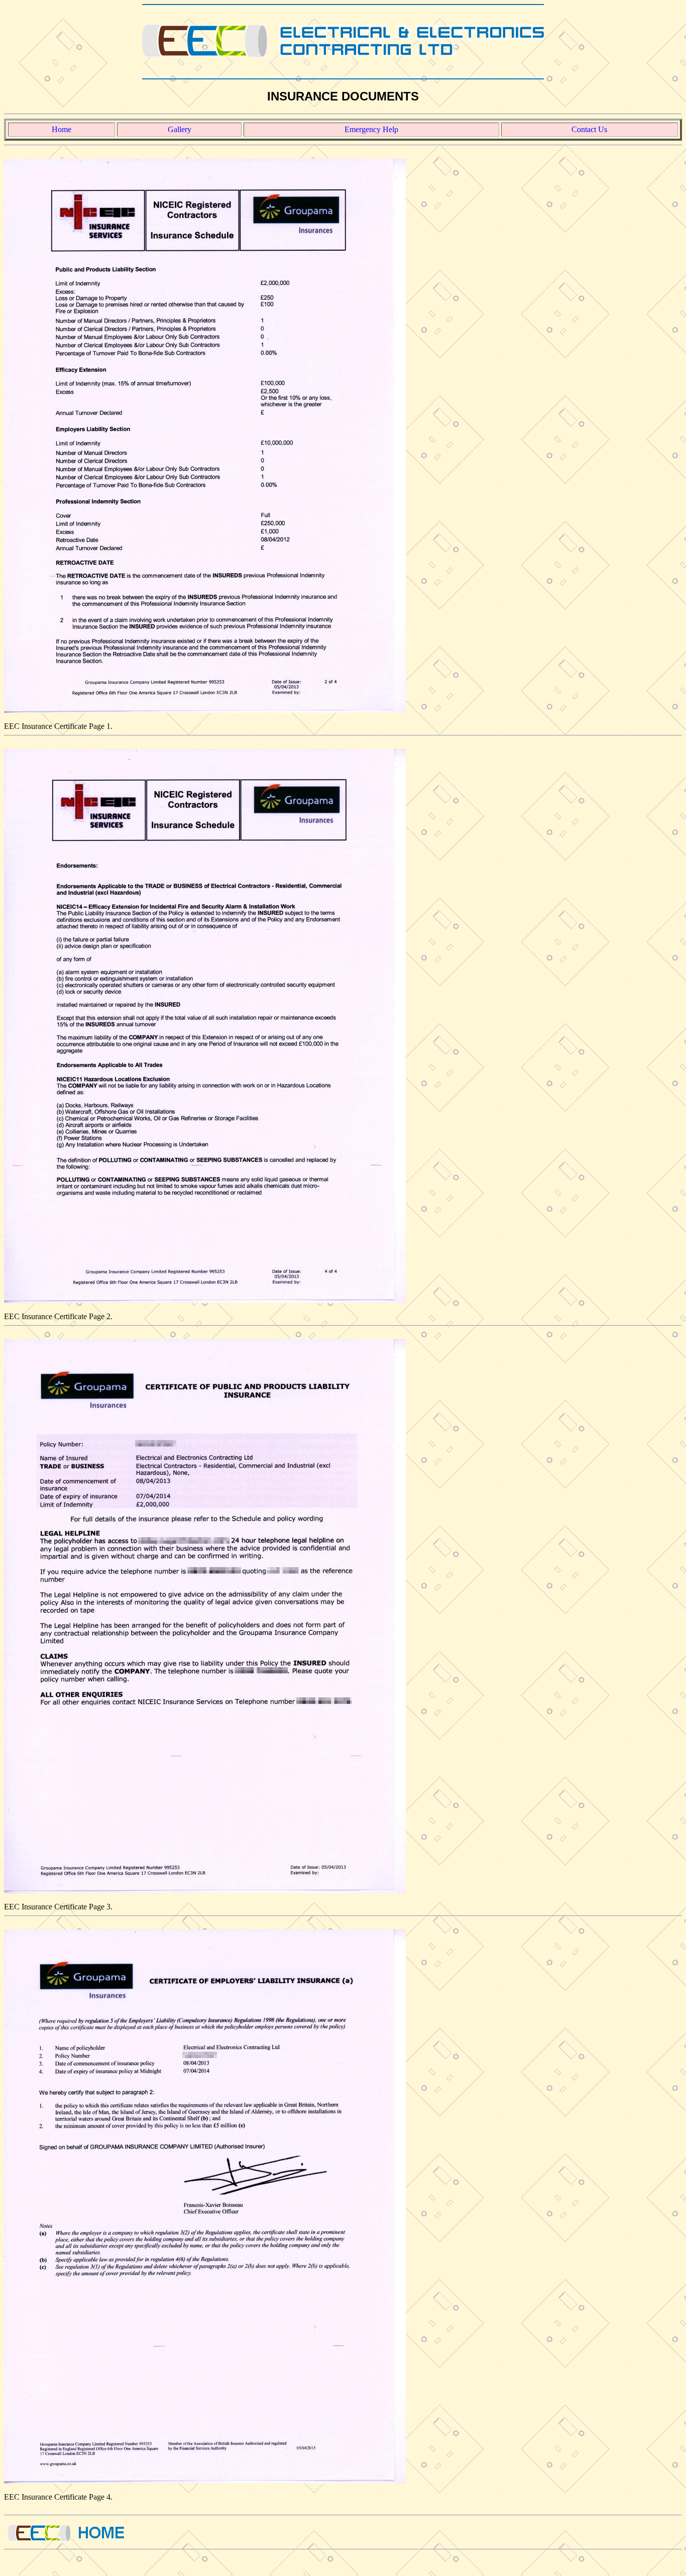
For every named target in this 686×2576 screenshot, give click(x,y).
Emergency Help (371, 129)
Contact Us (589, 129)
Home (62, 129)
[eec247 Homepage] (343, 39)
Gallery (180, 129)
